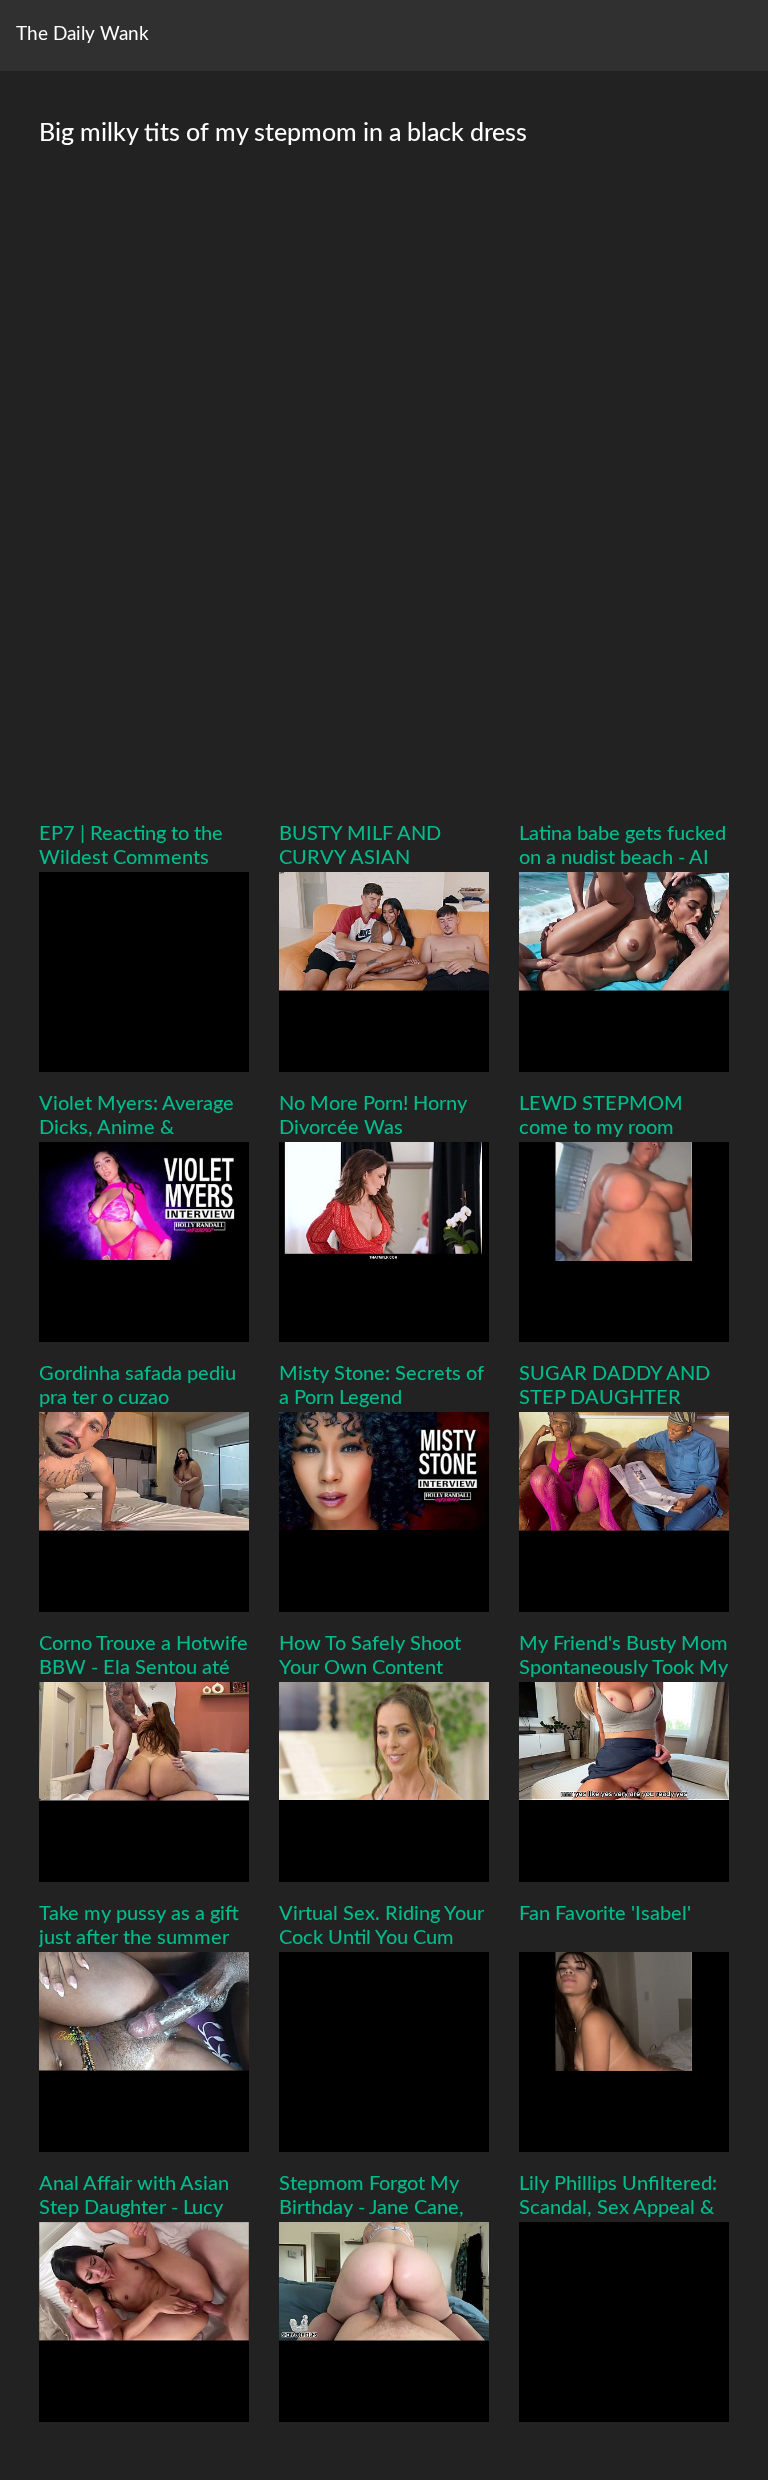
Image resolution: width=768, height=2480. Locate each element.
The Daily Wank (82, 34)
